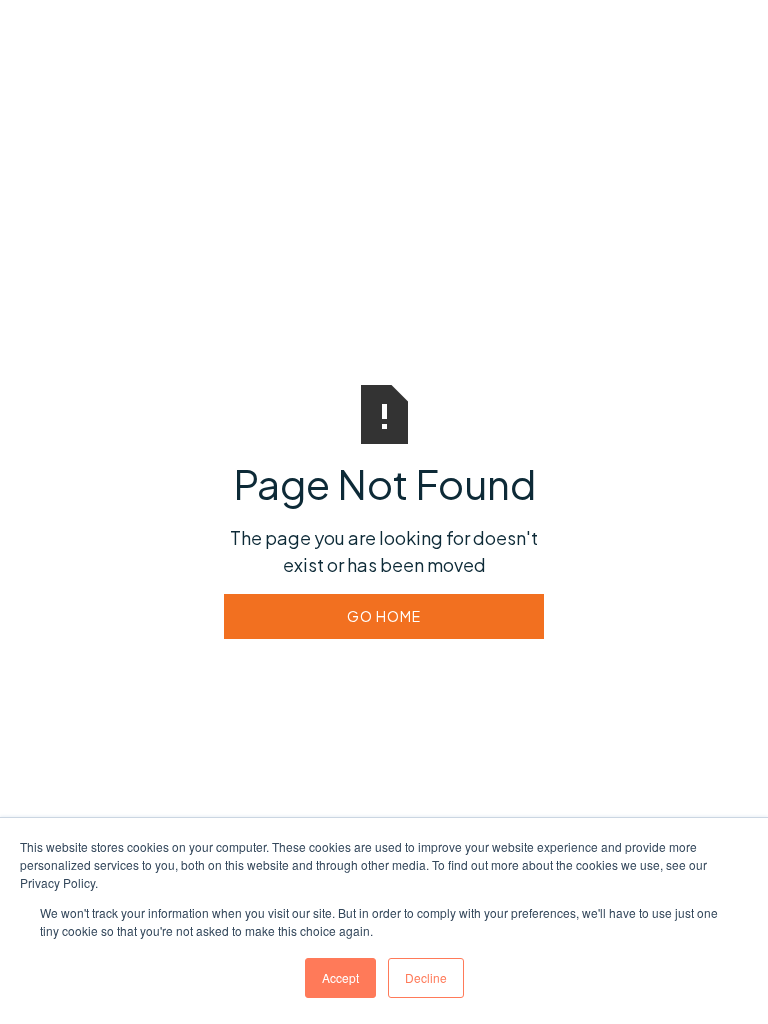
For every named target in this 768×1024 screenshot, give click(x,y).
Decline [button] (426, 977)
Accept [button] (340, 977)
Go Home (384, 616)
